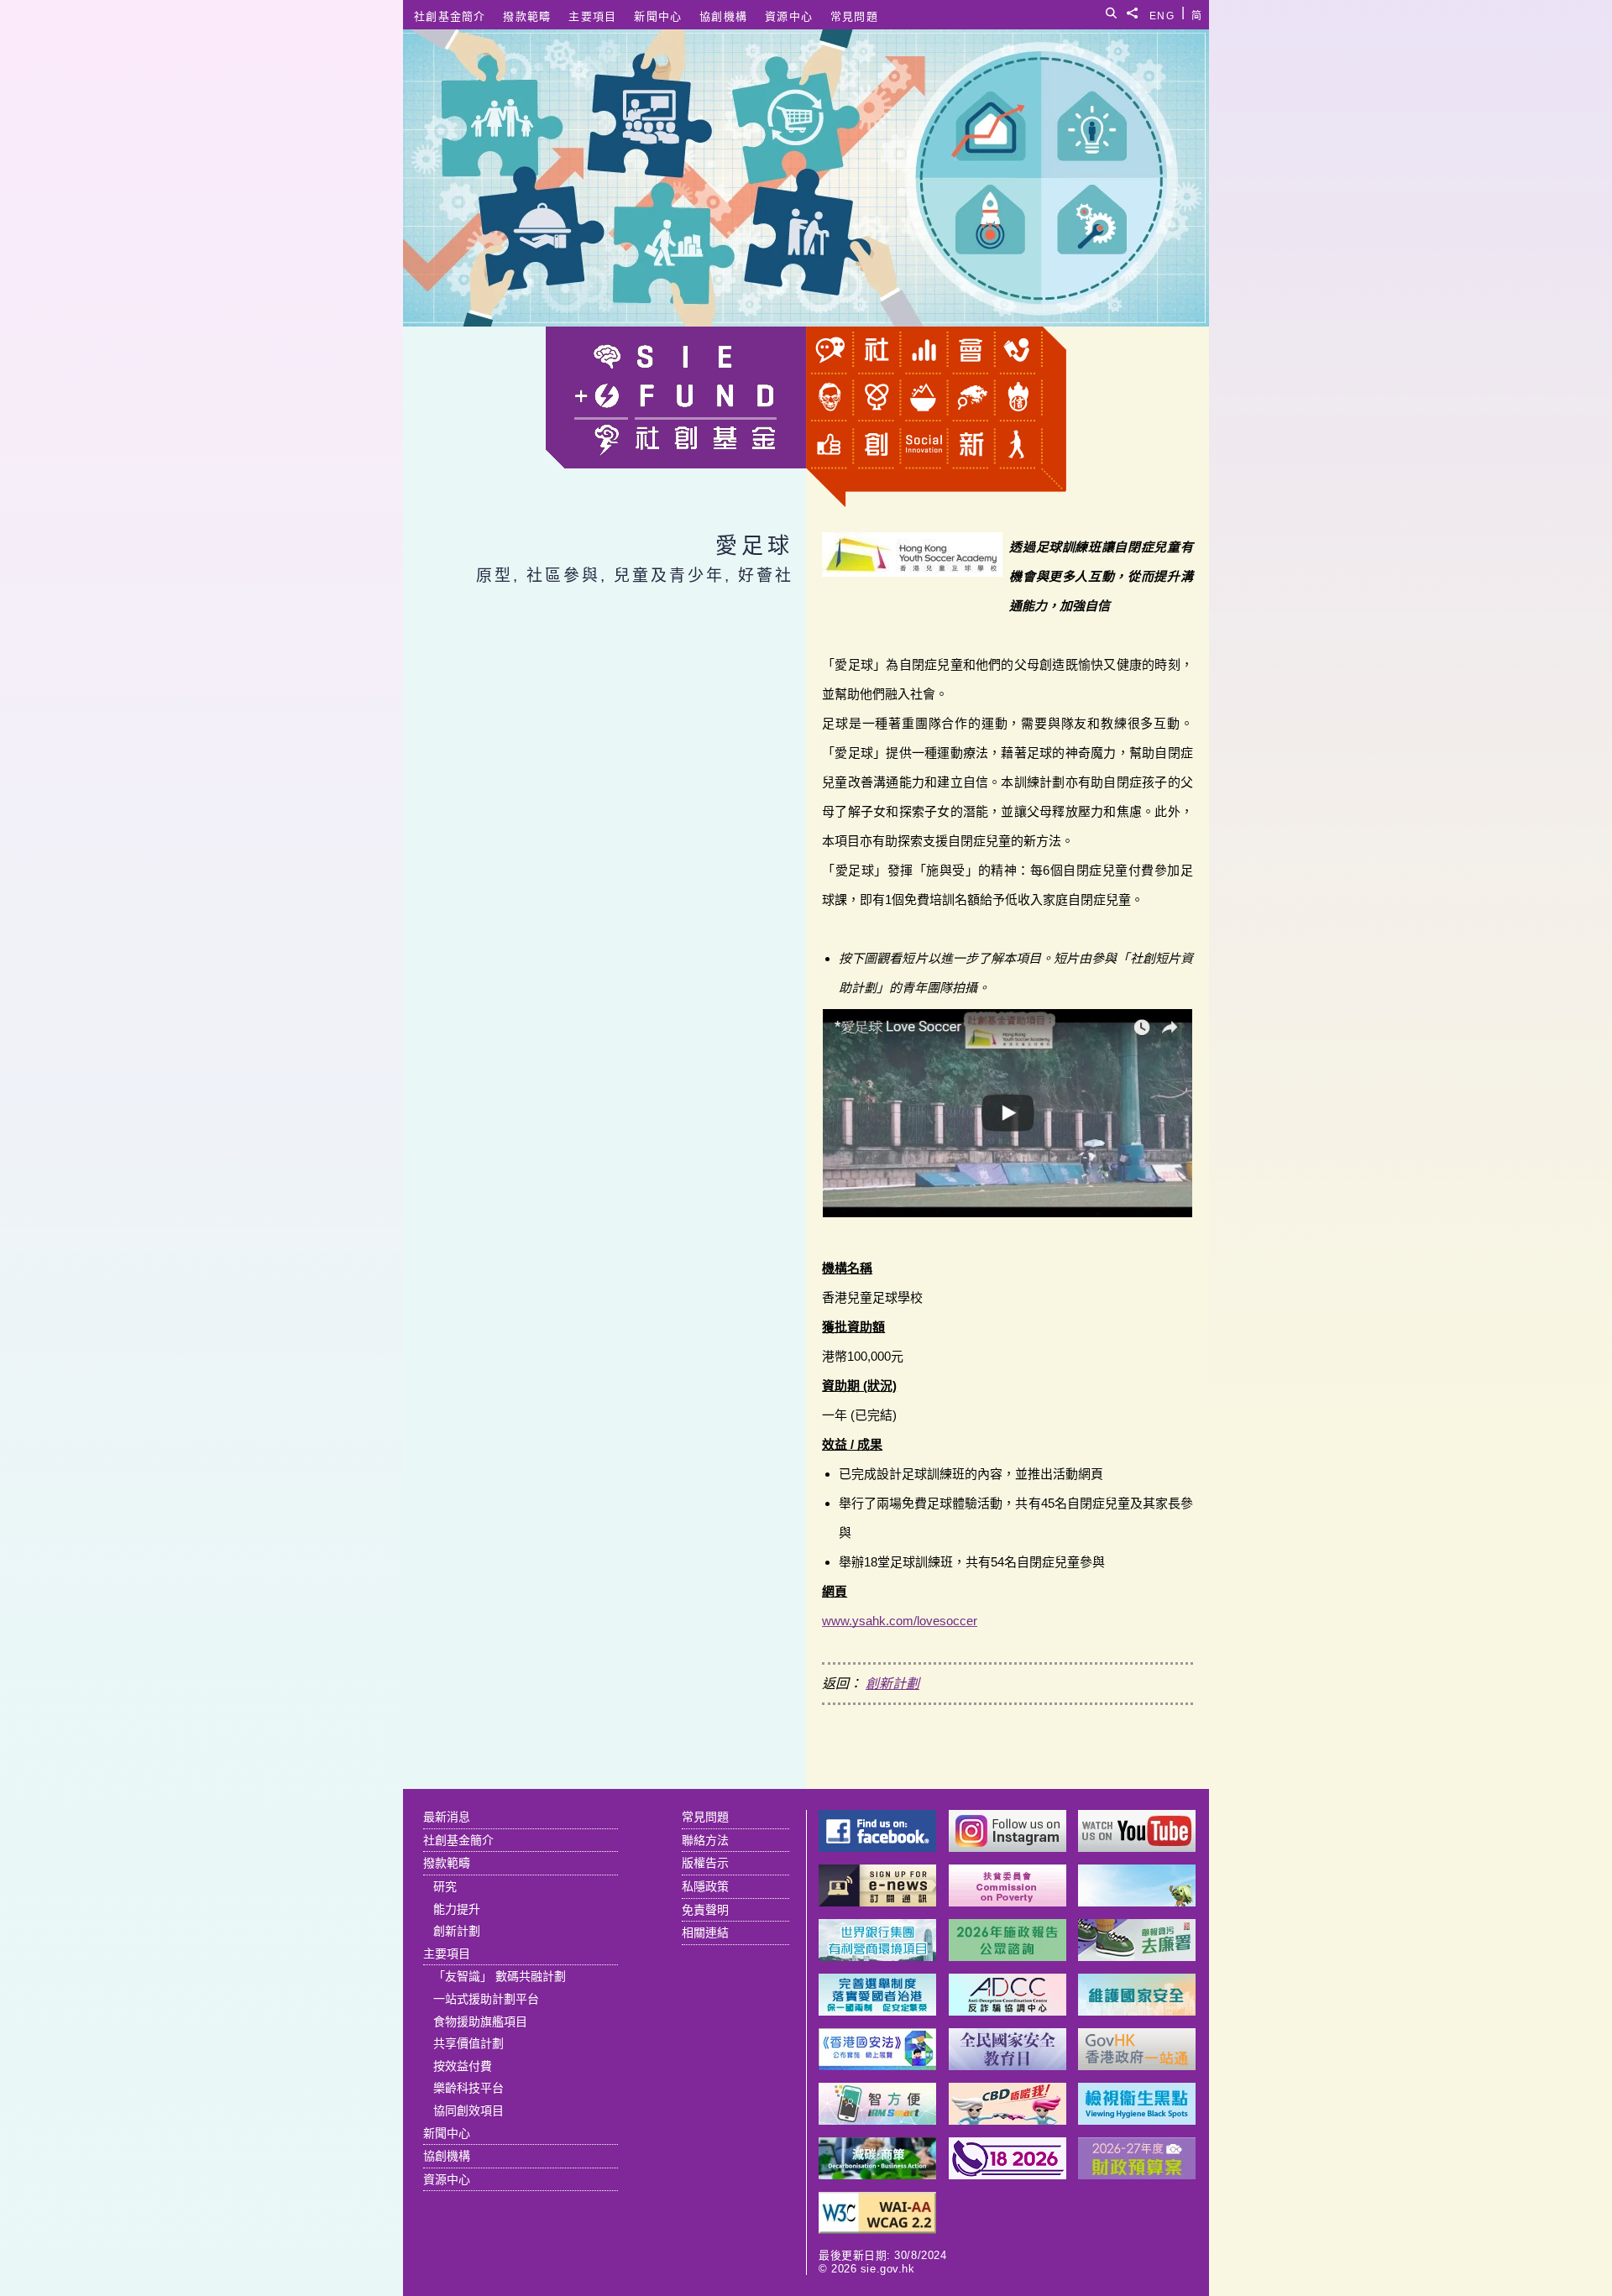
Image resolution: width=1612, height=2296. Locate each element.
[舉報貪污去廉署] (1137, 1956)
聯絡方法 (705, 1840)
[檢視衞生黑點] (1137, 2120)
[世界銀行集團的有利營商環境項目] (877, 1956)
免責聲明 (705, 1910)
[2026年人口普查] (1007, 2175)
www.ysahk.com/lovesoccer (900, 1621)
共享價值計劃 (468, 2043)
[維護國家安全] (1137, 2011)
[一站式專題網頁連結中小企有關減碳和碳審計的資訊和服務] (877, 2175)
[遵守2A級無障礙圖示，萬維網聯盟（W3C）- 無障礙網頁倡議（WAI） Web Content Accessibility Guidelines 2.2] (877, 2229)
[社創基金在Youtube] (1137, 1847)
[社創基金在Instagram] (1007, 1847)
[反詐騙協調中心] (1007, 2011)
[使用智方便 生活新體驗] (877, 2120)
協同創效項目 (468, 2110)
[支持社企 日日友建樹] (1137, 1902)
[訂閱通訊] (877, 1902)
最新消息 (447, 1817)
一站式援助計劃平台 (486, 1999)
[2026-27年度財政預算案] (1137, 2175)
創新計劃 (892, 1684)
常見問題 (854, 16)
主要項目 (592, 16)
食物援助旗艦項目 (480, 2021)
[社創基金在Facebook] (877, 1847)
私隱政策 (705, 1886)
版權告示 (705, 1863)
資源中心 (789, 16)
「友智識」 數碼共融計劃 (500, 1976)
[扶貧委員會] (1007, 1902)
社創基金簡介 (450, 16)
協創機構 (723, 16)
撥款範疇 (527, 16)
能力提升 (457, 1909)
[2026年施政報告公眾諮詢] (1007, 1956)
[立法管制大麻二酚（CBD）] (1007, 2120)
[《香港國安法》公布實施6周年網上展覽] (877, 2066)
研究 (445, 1886)
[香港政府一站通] (1137, 2066)
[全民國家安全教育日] (1007, 2066)
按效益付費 (463, 2066)
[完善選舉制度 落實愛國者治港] (877, 2011)
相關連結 (705, 1933)
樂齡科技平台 (468, 2088)
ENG (1162, 13)
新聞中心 (658, 16)
